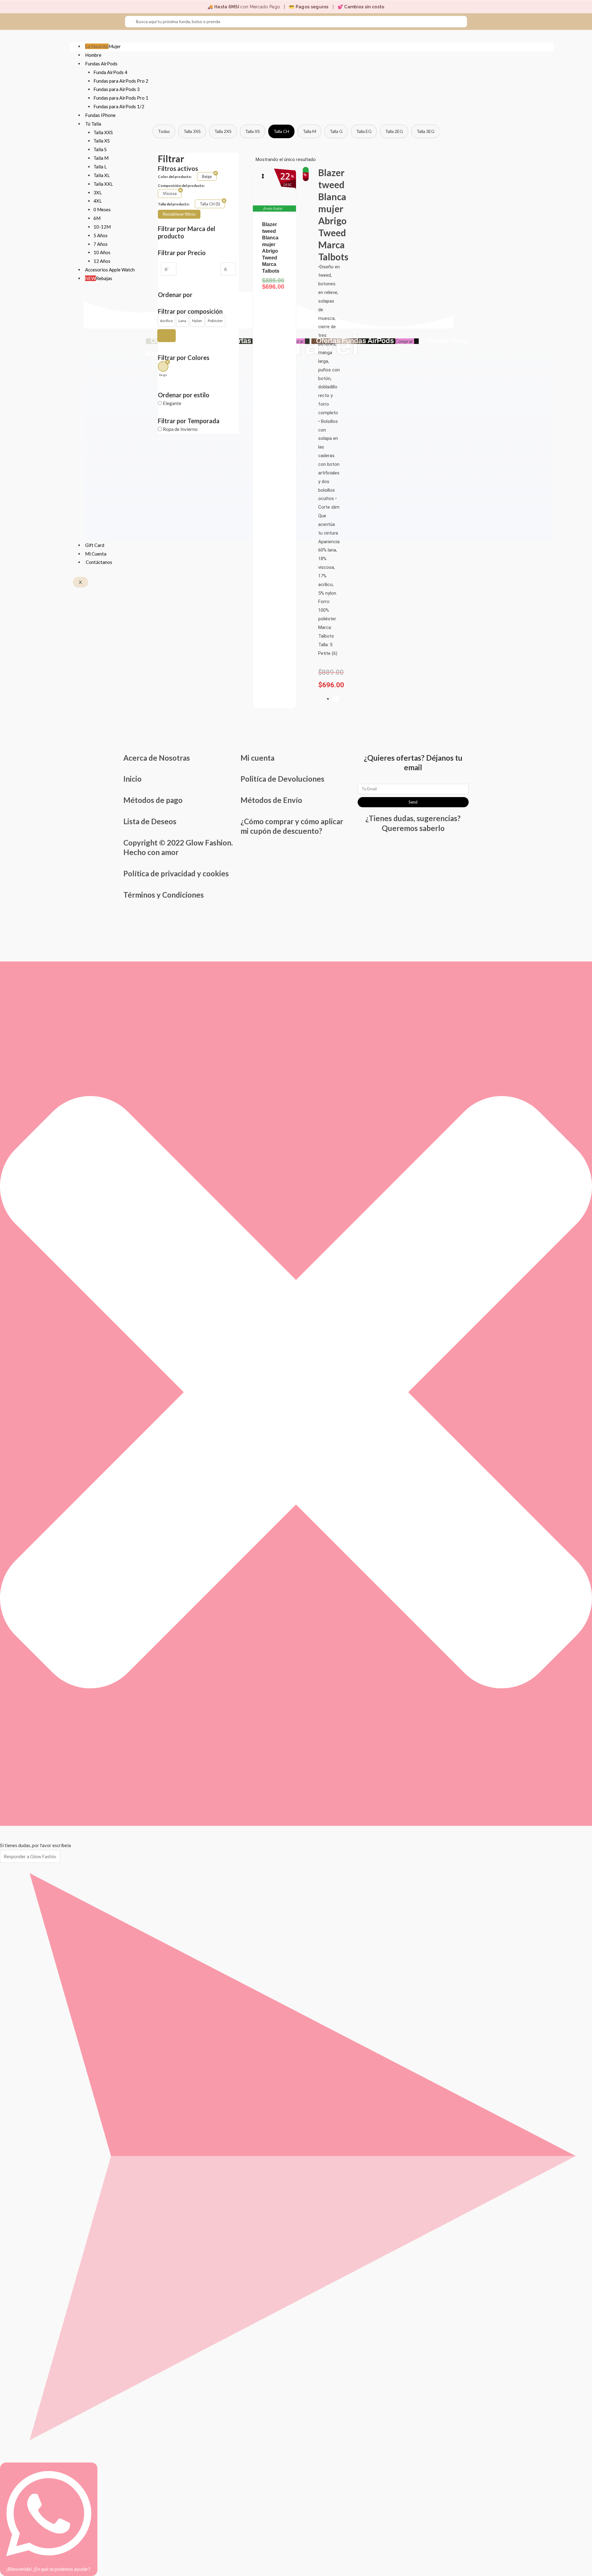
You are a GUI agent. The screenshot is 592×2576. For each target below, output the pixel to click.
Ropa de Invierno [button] (180, 429)
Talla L (100, 167)
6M (97, 218)
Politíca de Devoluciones (282, 779)
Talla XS (102, 141)
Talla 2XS (223, 131)
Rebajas (99, 278)
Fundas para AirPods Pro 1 (121, 98)
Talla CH (281, 131)
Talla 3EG (425, 131)
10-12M (102, 227)
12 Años (102, 261)
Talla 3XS (192, 131)
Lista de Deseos (150, 821)
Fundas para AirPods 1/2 (119, 106)
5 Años (101, 235)
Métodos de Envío (271, 800)
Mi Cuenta (96, 554)
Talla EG (364, 131)
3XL (98, 192)
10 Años (102, 252)
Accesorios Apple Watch (110, 270)
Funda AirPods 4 (110, 72)
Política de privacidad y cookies (176, 873)
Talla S (100, 149)
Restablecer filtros (179, 214)
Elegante (172, 403)
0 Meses (102, 209)
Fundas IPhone (100, 115)
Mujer (103, 46)
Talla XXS (103, 132)
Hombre (93, 55)
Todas (164, 131)
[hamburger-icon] (545, 45)
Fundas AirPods (101, 64)
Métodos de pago (153, 800)
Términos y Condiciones (164, 895)
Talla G (336, 131)
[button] (166, 321)
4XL (98, 201)
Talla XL (102, 175)
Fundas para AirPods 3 (117, 89)
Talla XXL (103, 184)
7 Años (101, 244)
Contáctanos (99, 562)
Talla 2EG (394, 131)
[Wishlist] (335, 699)
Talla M (101, 158)
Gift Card (95, 545)
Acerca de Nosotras (157, 758)
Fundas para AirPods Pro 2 (121, 81)
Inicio (132, 779)
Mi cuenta (257, 758)
